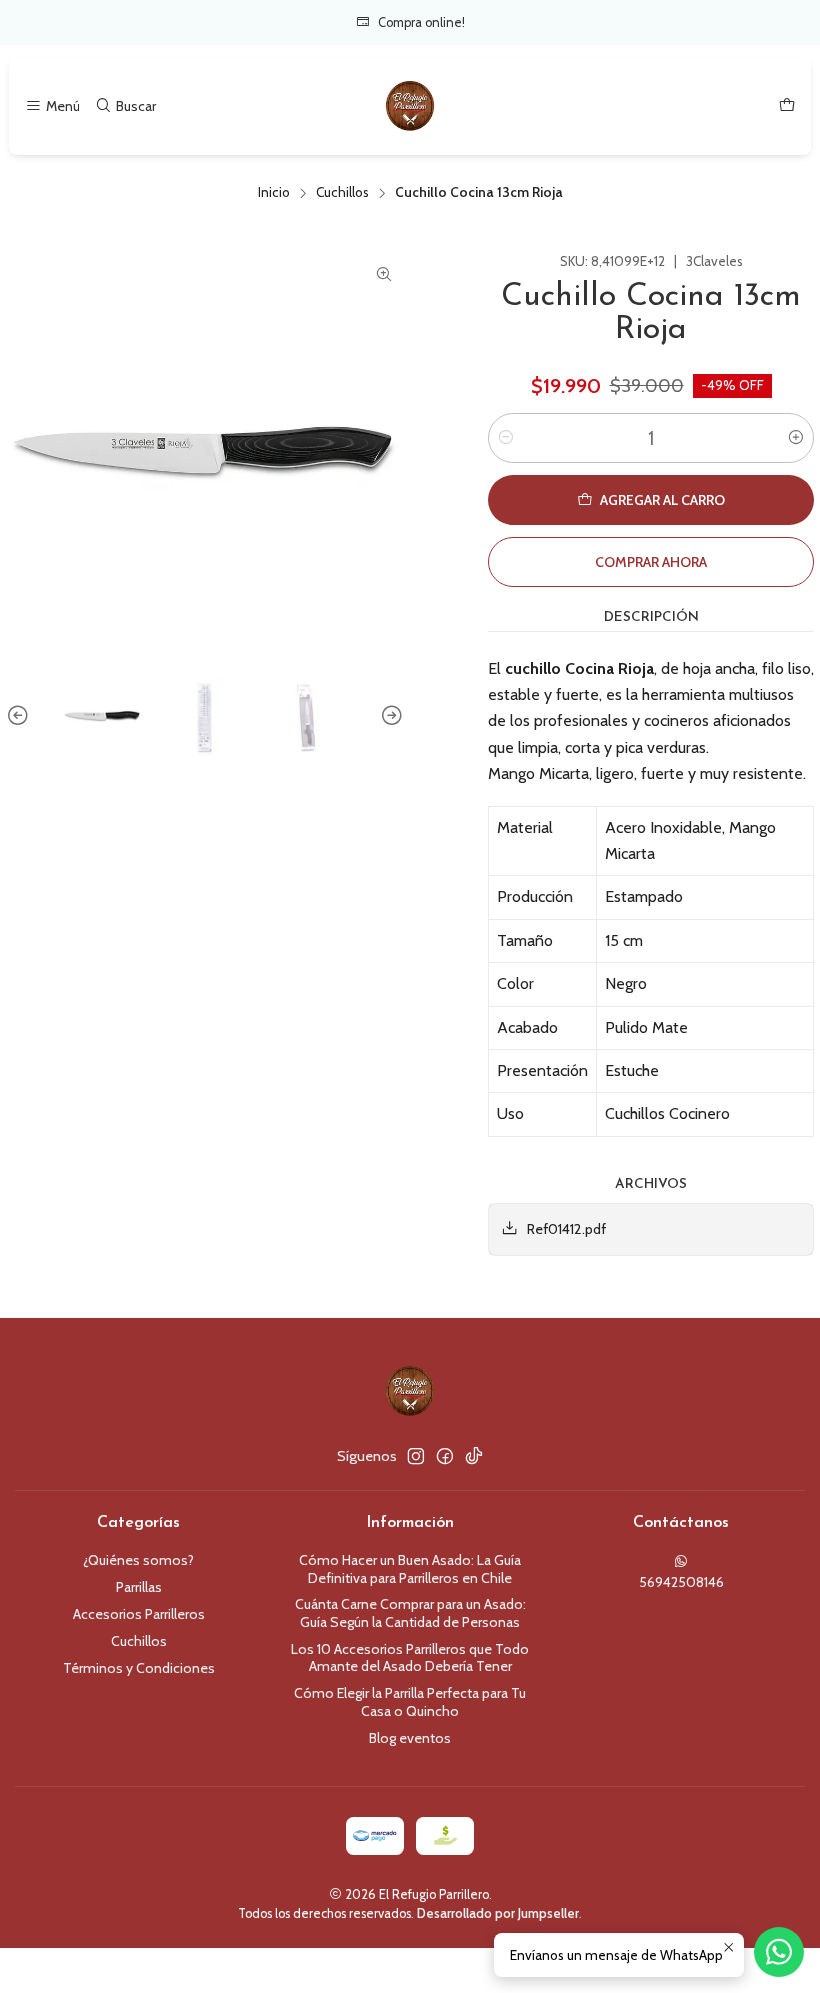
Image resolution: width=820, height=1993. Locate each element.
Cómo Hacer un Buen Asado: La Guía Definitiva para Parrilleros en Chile (410, 1569)
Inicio (274, 193)
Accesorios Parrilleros (139, 1614)
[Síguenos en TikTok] (474, 1456)
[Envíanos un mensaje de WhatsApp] (779, 1952)
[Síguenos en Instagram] (416, 1456)
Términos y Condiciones (139, 1668)
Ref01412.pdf (566, 1229)
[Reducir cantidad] (506, 438)
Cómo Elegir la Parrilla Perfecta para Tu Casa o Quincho (410, 1702)
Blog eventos (410, 1738)
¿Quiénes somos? (138, 1560)
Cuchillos (342, 193)
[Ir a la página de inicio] (410, 106)
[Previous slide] (21, 716)
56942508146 (681, 1582)
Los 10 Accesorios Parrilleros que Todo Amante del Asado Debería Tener (410, 1658)
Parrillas (139, 1587)
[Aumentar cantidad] (796, 438)
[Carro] (787, 106)
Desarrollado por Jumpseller (498, 1913)
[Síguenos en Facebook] (445, 1456)
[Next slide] (389, 716)
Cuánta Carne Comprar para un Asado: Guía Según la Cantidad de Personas (410, 1613)
